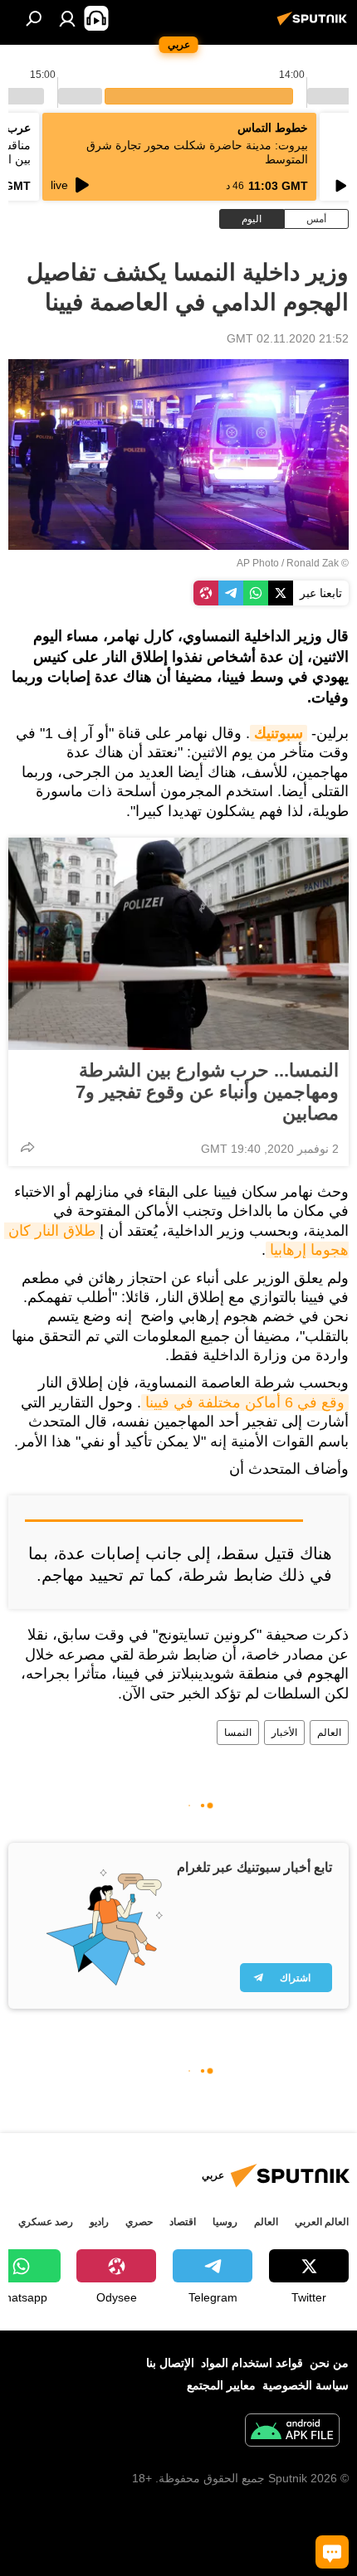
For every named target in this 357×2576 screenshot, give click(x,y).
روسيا (225, 2222)
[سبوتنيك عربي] (315, 25)
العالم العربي (322, 2222)
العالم (329, 1733)
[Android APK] (292, 2432)
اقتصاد (183, 2222)
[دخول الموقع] (67, 18)
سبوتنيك (279, 733)
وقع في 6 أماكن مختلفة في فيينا (245, 1402)
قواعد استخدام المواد (252, 2363)
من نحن (329, 2363)
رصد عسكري (46, 2222)
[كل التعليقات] (332, 2552)
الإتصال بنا (170, 2363)
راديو (99, 2222)
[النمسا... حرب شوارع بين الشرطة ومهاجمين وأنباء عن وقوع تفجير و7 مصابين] (178, 944)
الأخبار (284, 1733)
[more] (27, 1147)
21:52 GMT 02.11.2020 (288, 338)
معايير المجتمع (221, 2385)
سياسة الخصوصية (306, 2385)
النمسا (238, 1733)
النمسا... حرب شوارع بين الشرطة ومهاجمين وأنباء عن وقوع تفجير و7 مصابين (207, 1092)
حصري (139, 2222)
